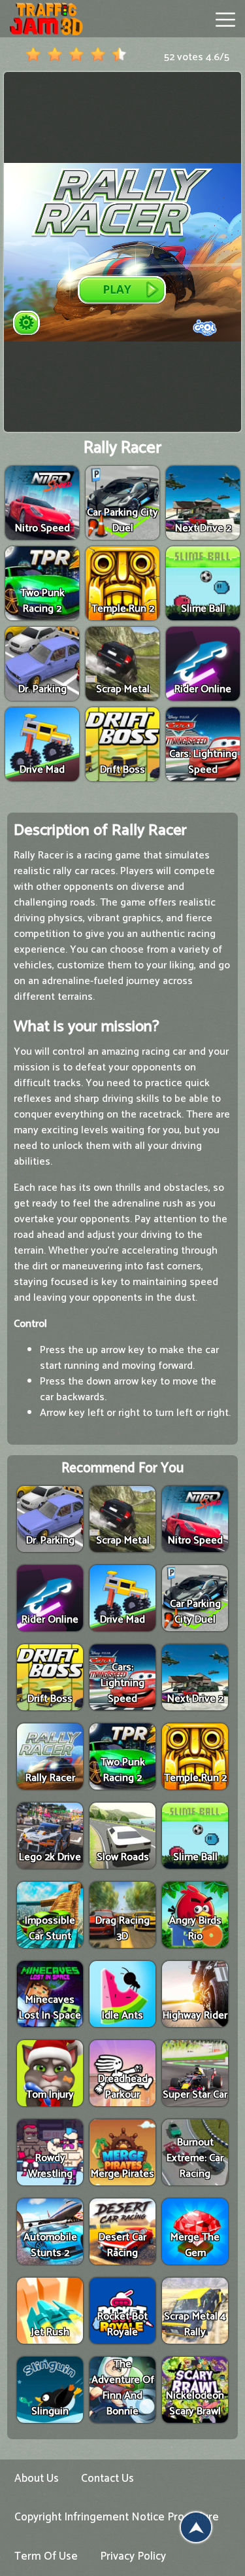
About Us (37, 2479)
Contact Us (107, 2479)
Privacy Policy (133, 2556)
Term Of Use (46, 2556)
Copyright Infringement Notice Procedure (117, 2517)
